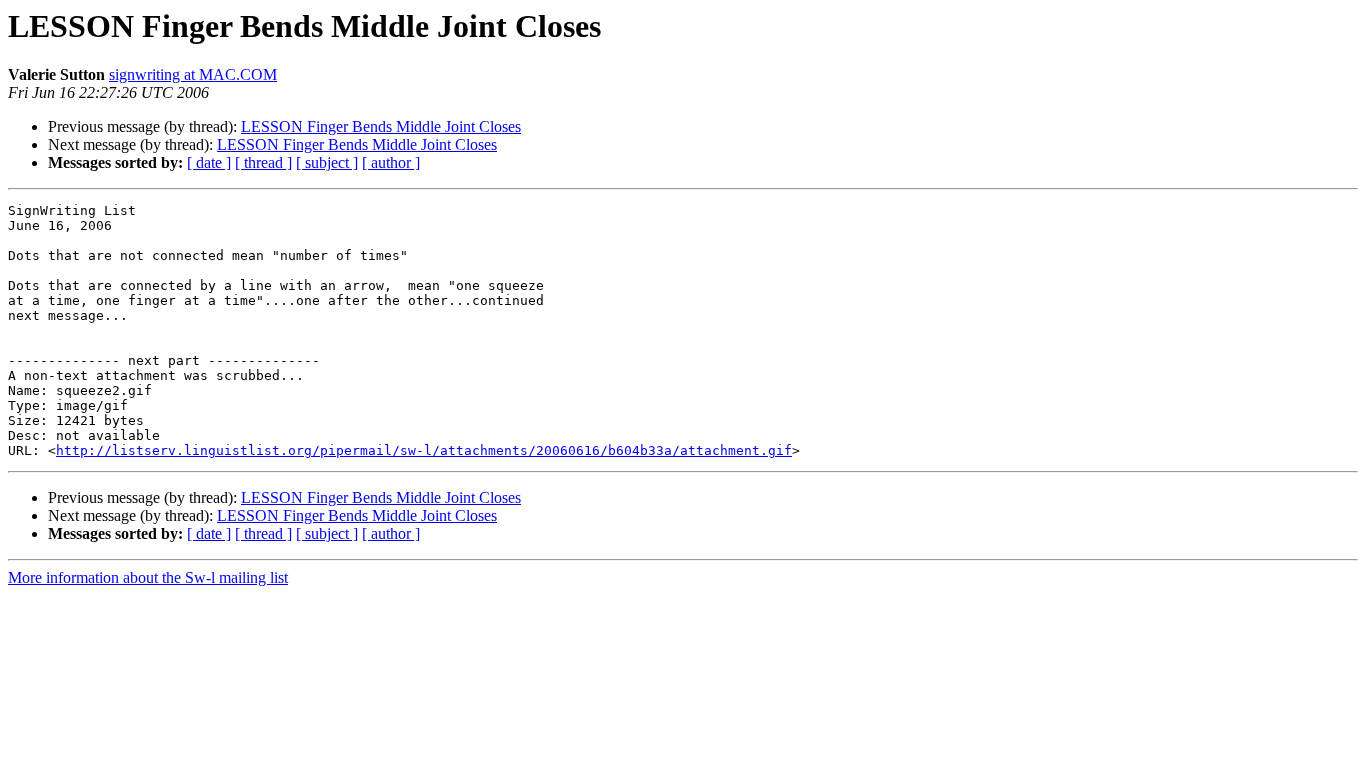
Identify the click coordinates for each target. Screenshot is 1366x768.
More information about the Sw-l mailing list (148, 577)
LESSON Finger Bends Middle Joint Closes (381, 126)
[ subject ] (327, 162)
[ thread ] (263, 162)
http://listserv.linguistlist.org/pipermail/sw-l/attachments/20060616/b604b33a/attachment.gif (424, 450)
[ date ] (209, 162)
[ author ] (391, 162)
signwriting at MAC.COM (193, 74)
